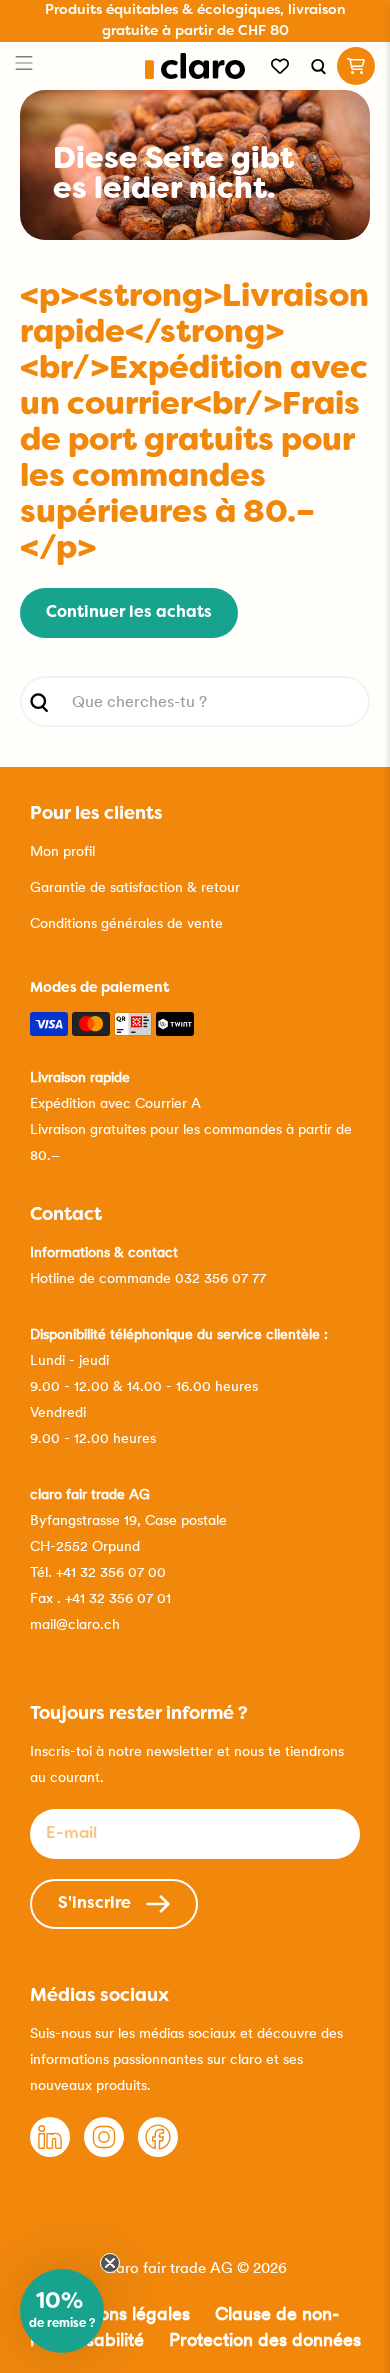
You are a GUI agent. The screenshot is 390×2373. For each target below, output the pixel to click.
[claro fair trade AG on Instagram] (104, 2152)
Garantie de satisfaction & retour (135, 887)
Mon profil (62, 851)
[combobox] (195, 701)
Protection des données (265, 2339)
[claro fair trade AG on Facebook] (158, 2152)
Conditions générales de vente (126, 923)
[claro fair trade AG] (195, 66)
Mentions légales (121, 2313)
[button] (62, 2311)
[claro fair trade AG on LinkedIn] (50, 2152)
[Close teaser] (110, 2263)
